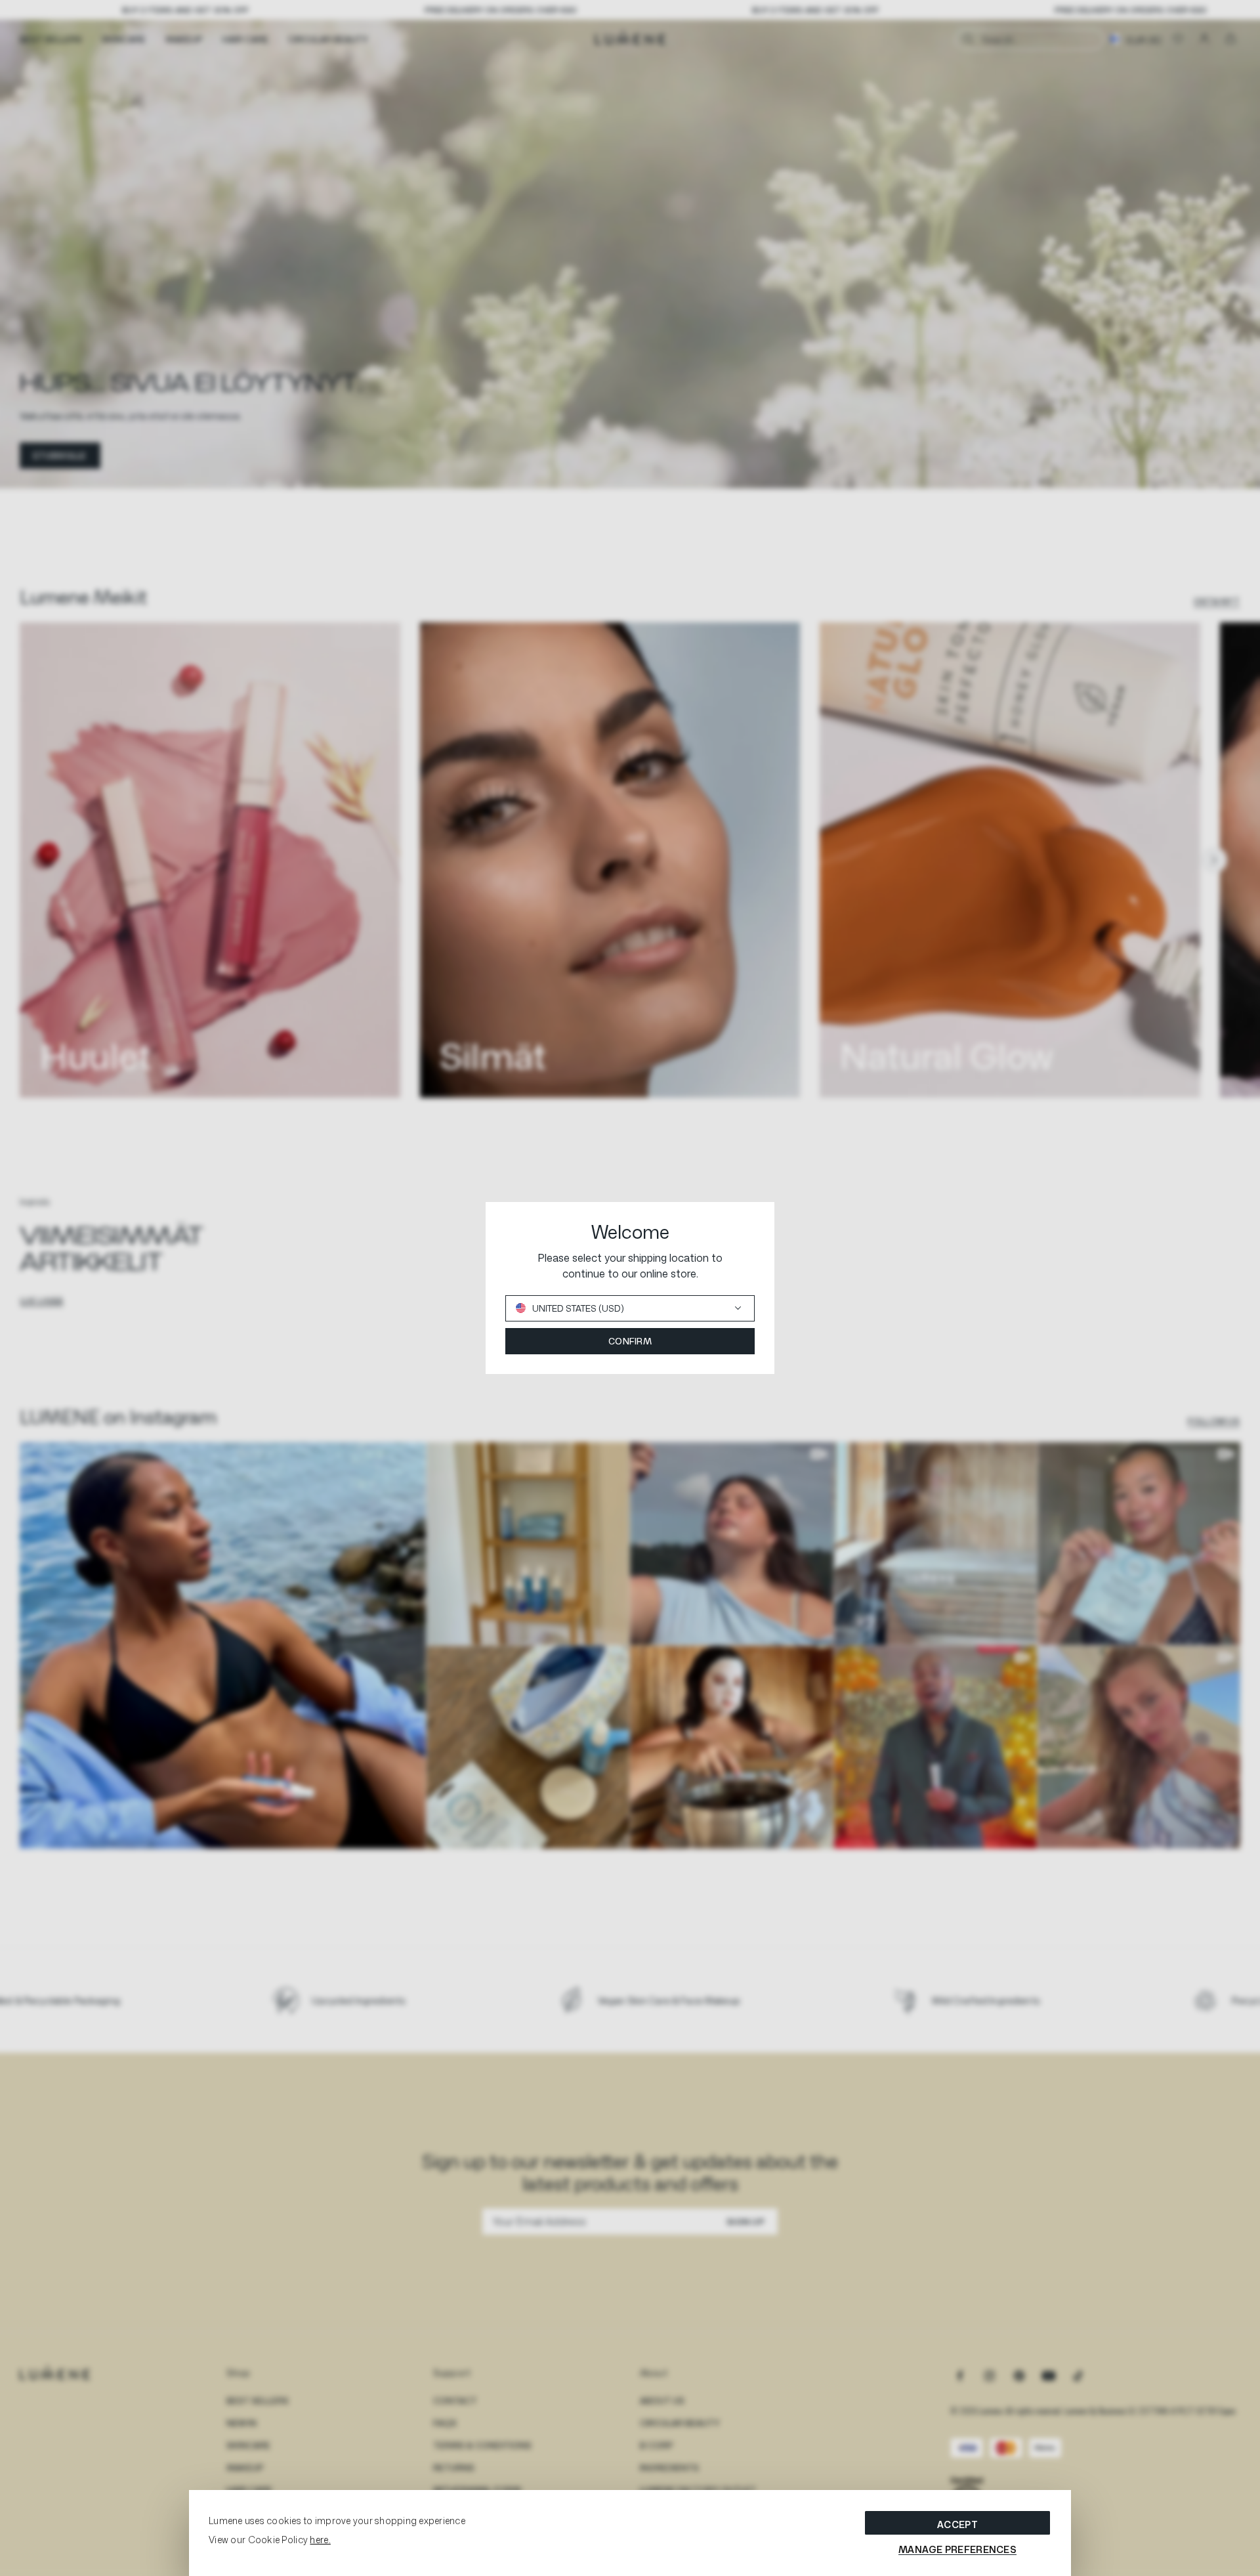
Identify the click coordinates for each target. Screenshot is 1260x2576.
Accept (957, 2524)
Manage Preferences (957, 2549)
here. (320, 2540)
